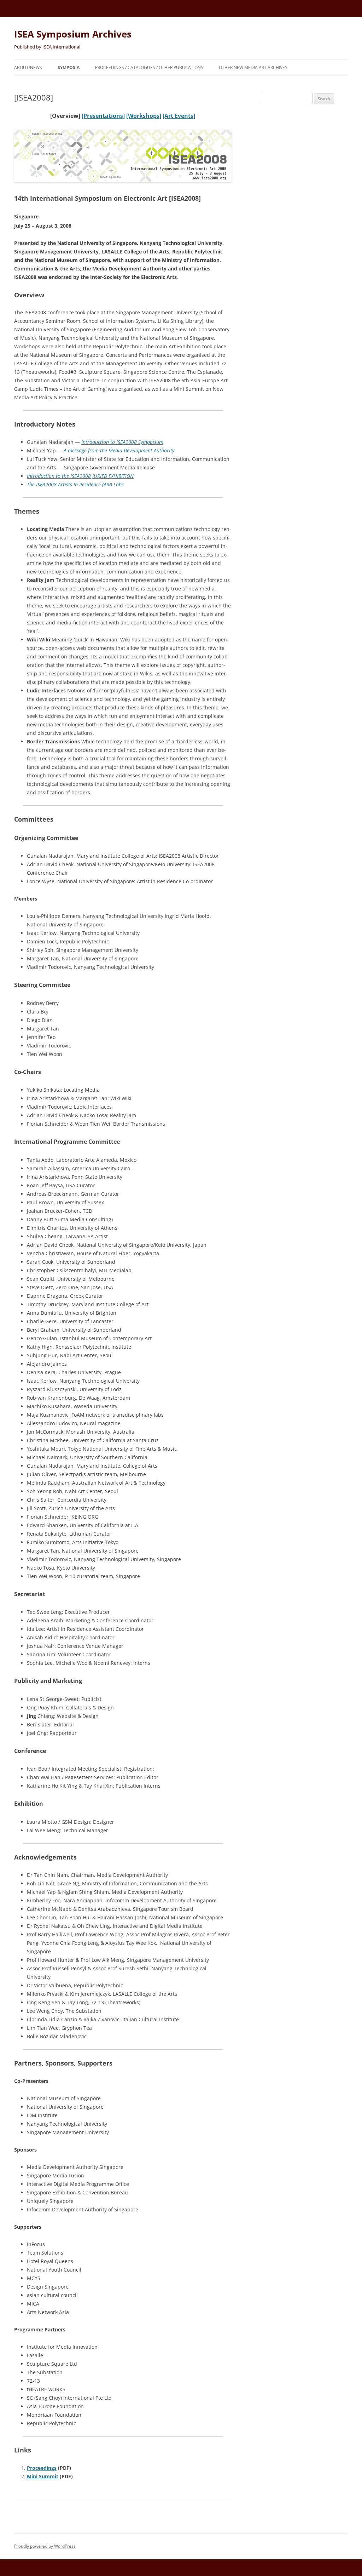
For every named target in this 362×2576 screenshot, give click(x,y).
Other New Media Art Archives (253, 67)
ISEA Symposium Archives (73, 34)
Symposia (69, 67)
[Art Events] (179, 116)
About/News (28, 67)
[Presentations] (103, 116)
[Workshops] (144, 116)
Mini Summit (43, 2476)
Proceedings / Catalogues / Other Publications (149, 67)
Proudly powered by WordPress (45, 2546)
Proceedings (42, 2468)
